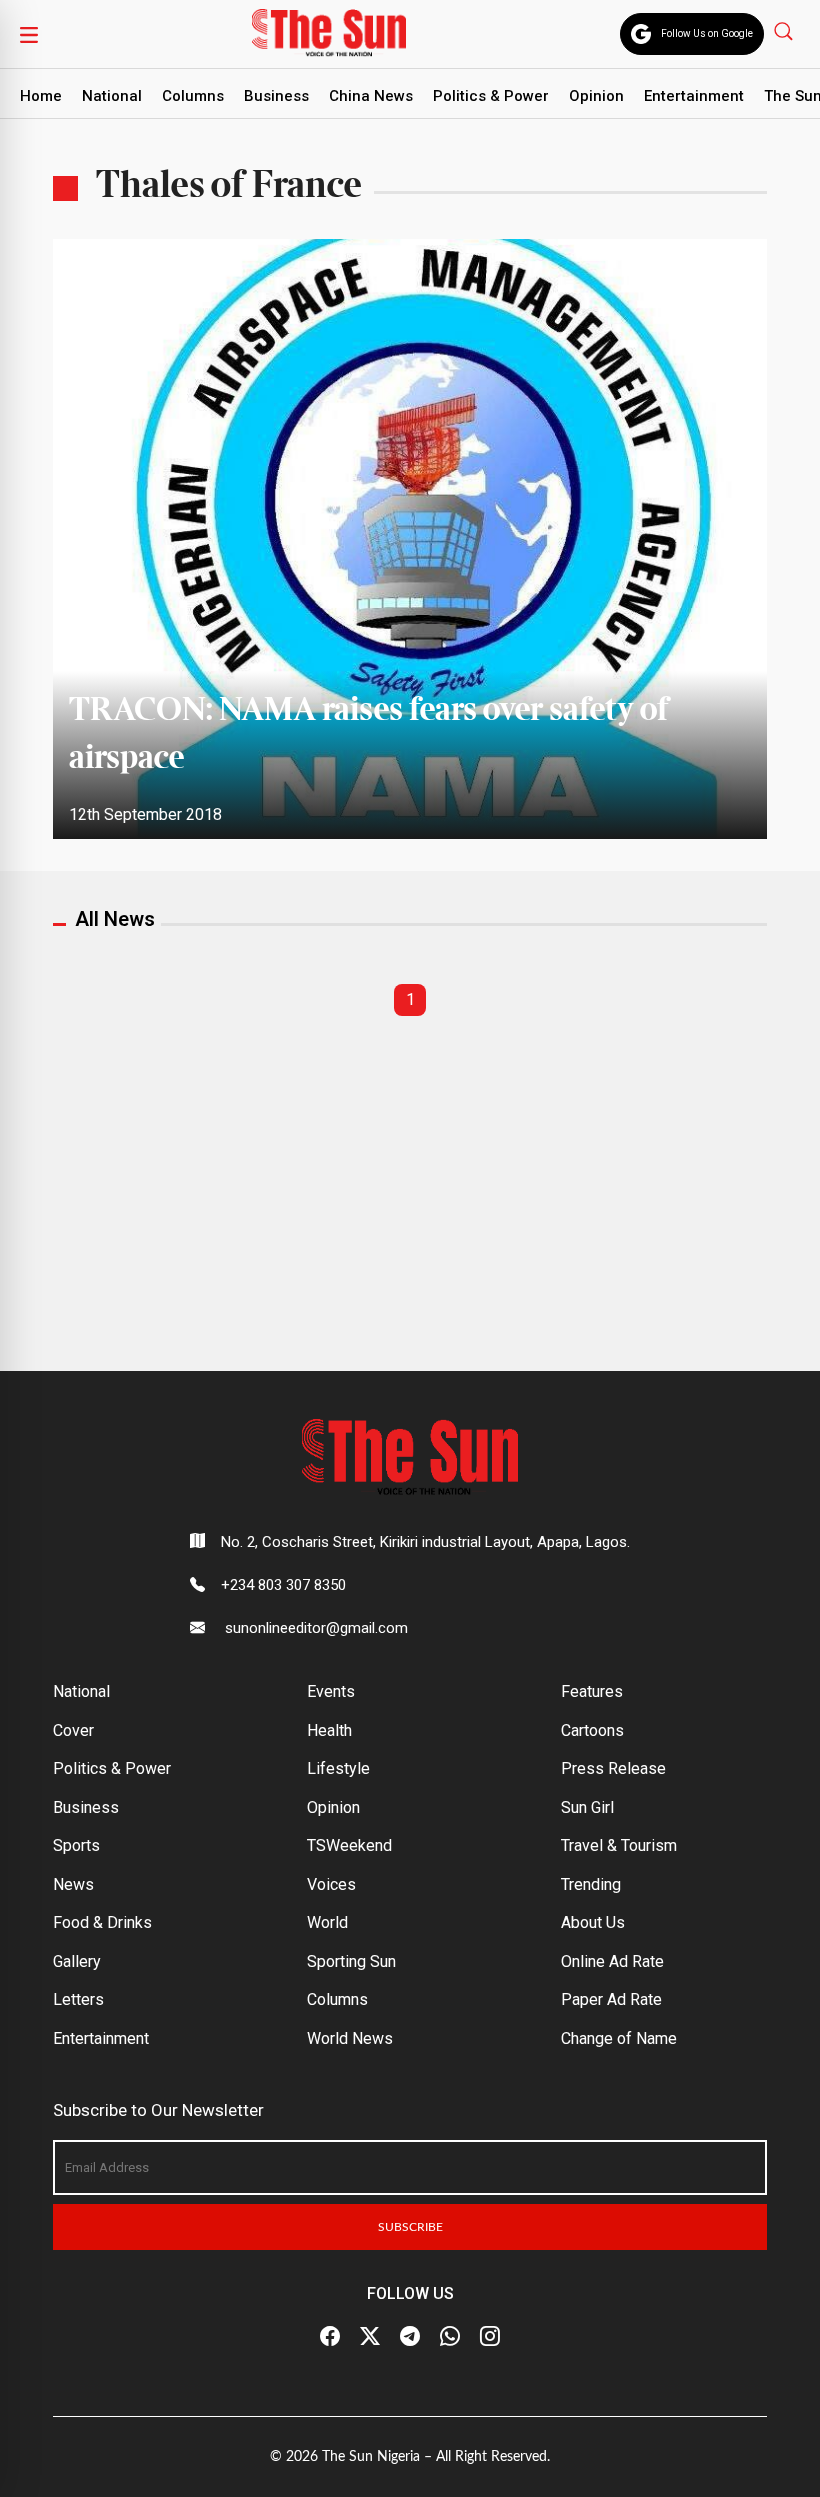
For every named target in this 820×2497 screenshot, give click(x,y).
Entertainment (694, 96)
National (112, 96)
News (73, 1884)
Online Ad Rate (612, 1961)
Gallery (77, 1961)
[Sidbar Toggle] (29, 34)
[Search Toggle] (785, 30)
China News (371, 96)
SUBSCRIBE (410, 2227)
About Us (593, 1922)
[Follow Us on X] (370, 2337)
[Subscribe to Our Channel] (410, 2337)
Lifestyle (338, 1768)
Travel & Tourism (619, 1845)
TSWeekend (349, 1845)
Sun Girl (587, 1807)
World (327, 1922)
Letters (78, 1999)
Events (331, 1691)
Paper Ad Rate (611, 1999)
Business (276, 96)
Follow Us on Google (707, 33)
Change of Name (619, 2038)
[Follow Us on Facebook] (330, 2337)
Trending (591, 1884)
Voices (331, 1884)
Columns (193, 96)
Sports (76, 1845)
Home (41, 96)
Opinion (596, 96)
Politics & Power (491, 96)
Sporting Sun (351, 1961)
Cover (73, 1730)
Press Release (613, 1768)
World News (350, 2038)
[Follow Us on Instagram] (490, 2337)
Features (592, 1691)
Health (329, 1730)
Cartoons (592, 1730)
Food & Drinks (102, 1922)
